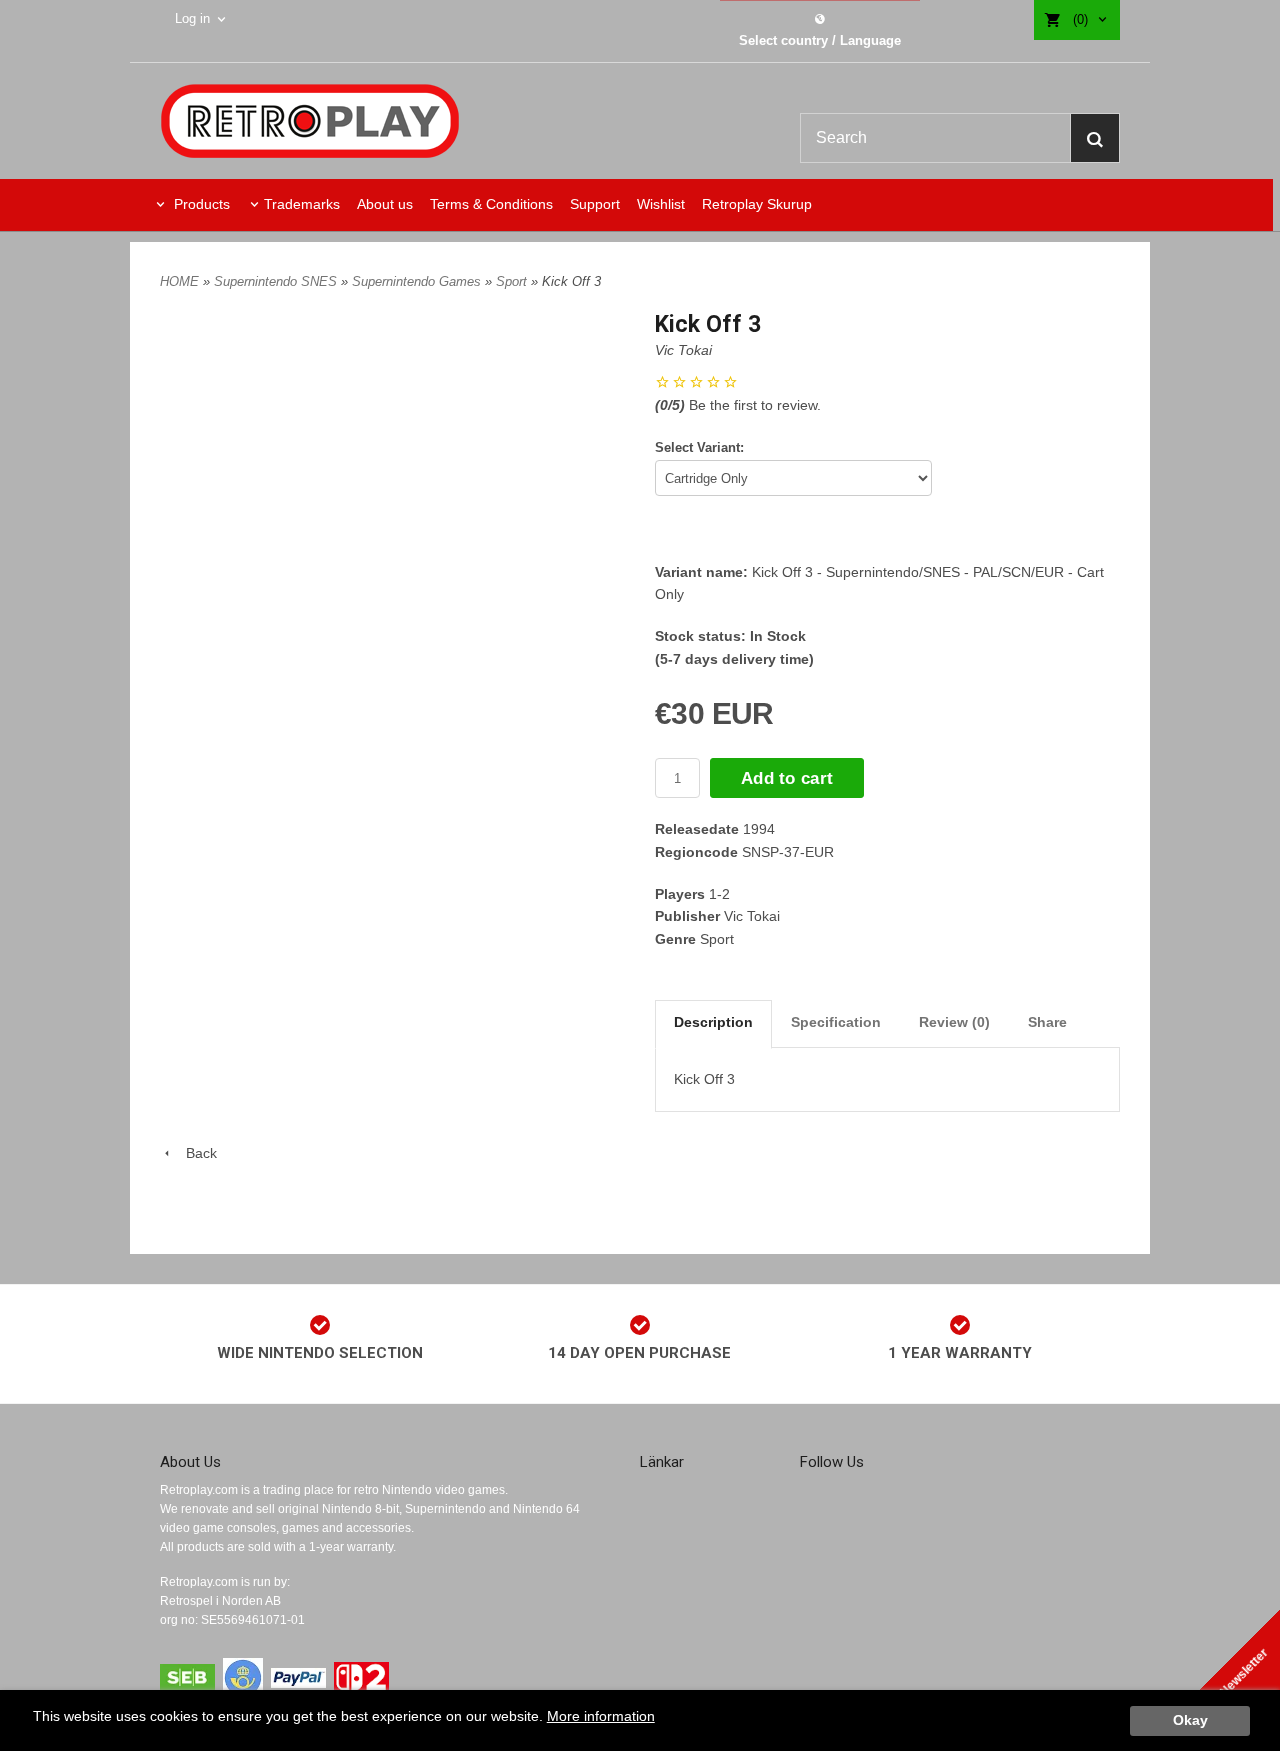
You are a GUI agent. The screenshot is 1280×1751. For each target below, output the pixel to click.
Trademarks (302, 204)
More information (601, 1716)
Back (195, 1153)
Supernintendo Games (418, 281)
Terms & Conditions (491, 204)
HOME (179, 281)
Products (200, 204)
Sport (513, 281)
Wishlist (661, 204)
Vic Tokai (683, 350)
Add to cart (787, 778)
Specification (836, 1022)
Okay (1190, 1720)
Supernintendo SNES (277, 281)
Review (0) (954, 1022)
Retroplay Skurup (757, 204)
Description (713, 1022)
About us (385, 204)
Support (595, 204)
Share (1047, 1022)
